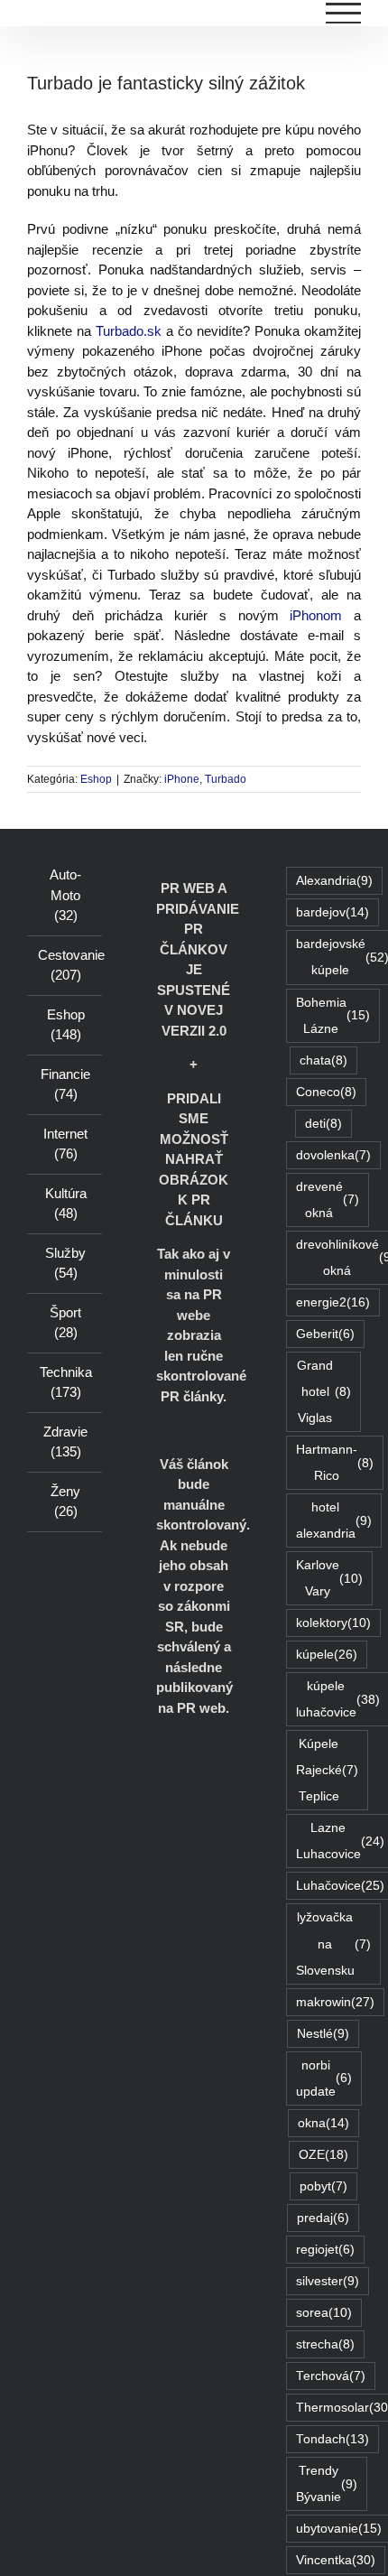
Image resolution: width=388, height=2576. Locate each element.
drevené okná (328, 1200)
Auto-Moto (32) (65, 895)
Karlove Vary (329, 1578)
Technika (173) (66, 1382)
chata (323, 1060)
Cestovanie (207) (65, 965)
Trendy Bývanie (327, 2484)
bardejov (333, 912)
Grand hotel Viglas (324, 1392)
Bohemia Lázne (333, 1016)
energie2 (333, 1302)
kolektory (333, 1623)
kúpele (327, 1655)
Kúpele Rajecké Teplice (327, 1770)
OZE (323, 2155)
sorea (324, 2313)
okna (323, 2123)
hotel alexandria (334, 1520)
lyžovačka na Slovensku (333, 1944)
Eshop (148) (66, 1025)
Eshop (96, 779)
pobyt (323, 2186)
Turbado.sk (126, 331)
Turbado (226, 779)
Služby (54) (65, 1263)
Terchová (331, 2376)
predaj (323, 2218)
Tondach (333, 2439)
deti (323, 1124)
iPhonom (316, 615)
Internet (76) (65, 1144)
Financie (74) (65, 1084)
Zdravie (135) (65, 1442)
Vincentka (336, 2560)
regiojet (325, 2250)
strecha (325, 2344)
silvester (328, 2281)
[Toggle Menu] (344, 13)
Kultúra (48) (66, 1204)
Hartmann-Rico (335, 1463)
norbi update (324, 2078)
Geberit (325, 1334)
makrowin (335, 2002)
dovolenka (333, 1155)
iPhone (182, 779)
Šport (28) (65, 1323)
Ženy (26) (65, 1502)
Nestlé (323, 2034)
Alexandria (334, 881)
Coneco (326, 1092)
